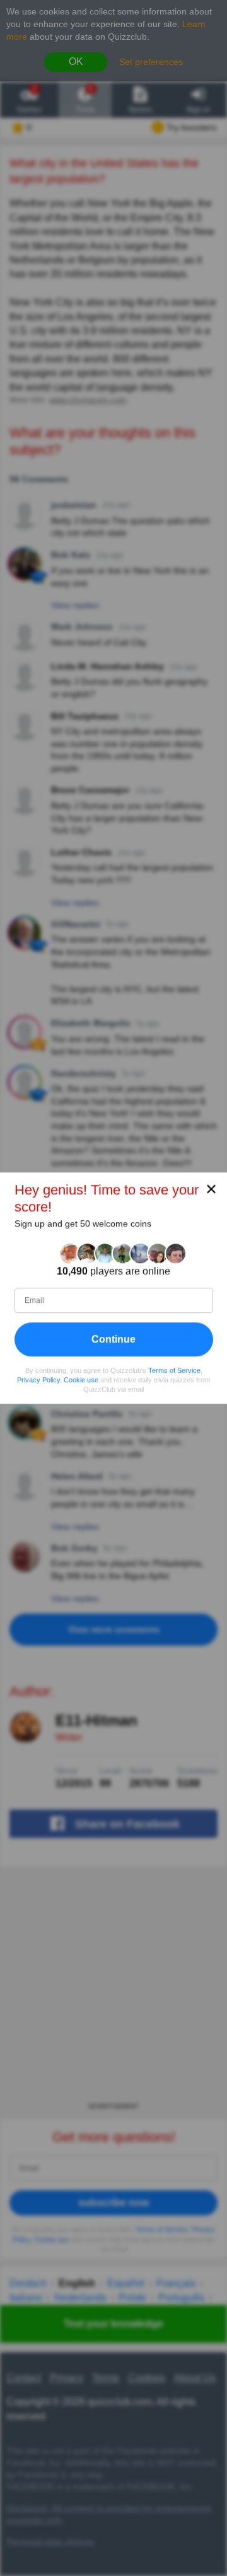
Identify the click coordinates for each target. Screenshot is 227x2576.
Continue (113, 1339)
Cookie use (81, 1380)
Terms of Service (174, 1370)
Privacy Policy (38, 1380)
